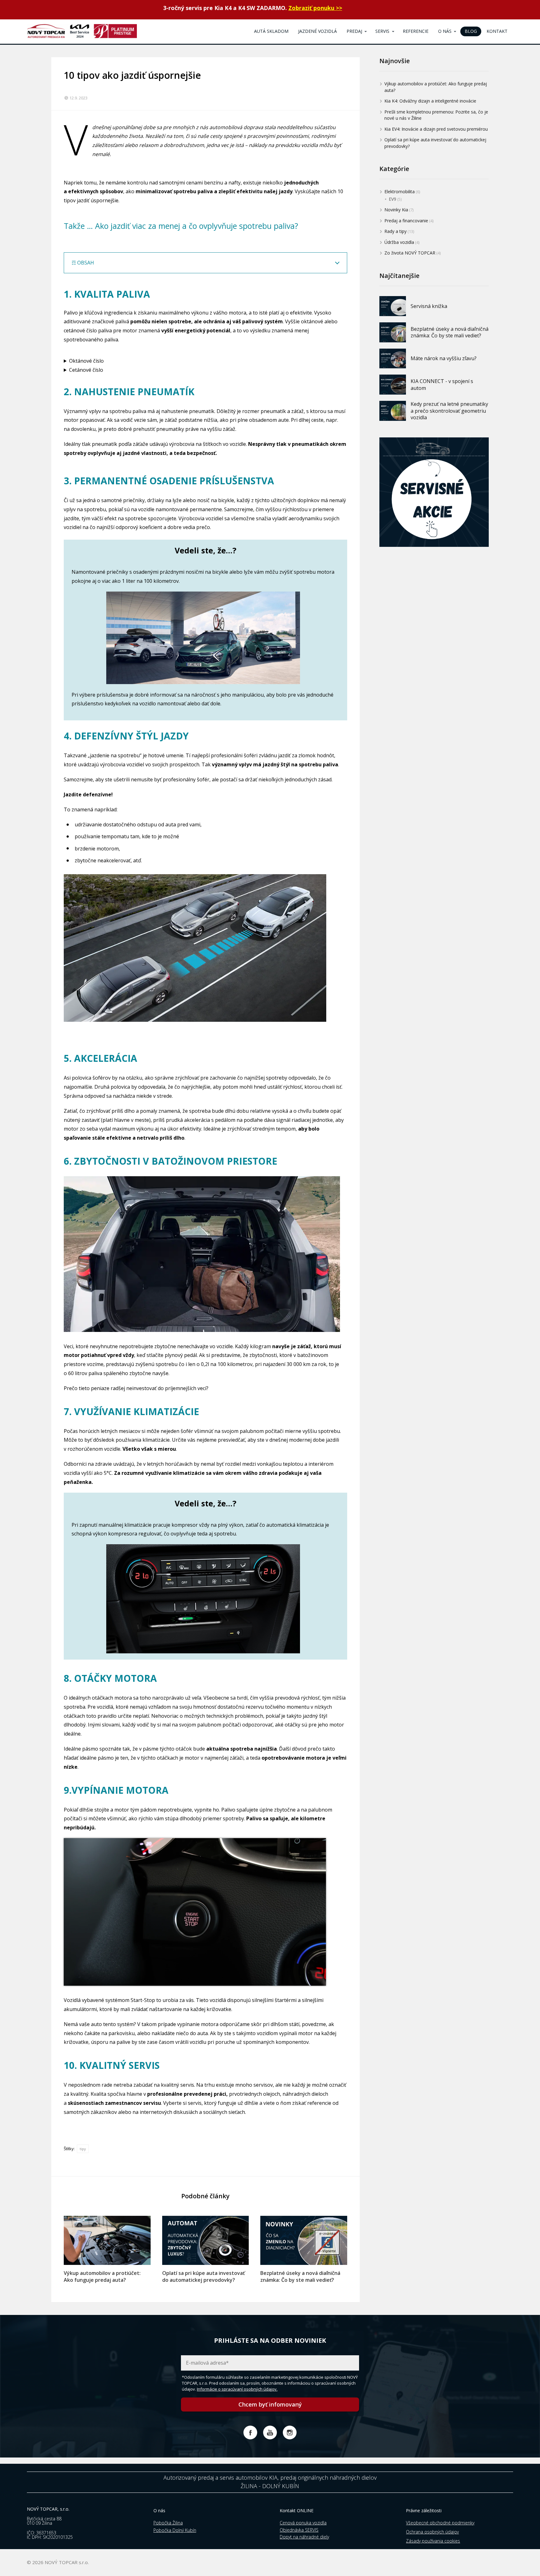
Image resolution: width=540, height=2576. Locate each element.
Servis (382, 31)
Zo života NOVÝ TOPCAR (410, 253)
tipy (83, 2149)
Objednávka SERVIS (299, 2530)
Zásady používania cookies (433, 2541)
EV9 (392, 199)
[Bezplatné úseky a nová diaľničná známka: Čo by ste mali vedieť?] (304, 2240)
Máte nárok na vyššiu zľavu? (444, 358)
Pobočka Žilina (168, 2523)
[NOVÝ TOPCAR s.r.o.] (82, 32)
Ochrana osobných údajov (432, 2532)
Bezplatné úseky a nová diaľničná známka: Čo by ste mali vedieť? (300, 2276)
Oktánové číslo (86, 361)
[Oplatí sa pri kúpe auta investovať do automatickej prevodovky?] (206, 2240)
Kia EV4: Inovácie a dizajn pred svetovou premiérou (436, 129)
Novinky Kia (396, 210)
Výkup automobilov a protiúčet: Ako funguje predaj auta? (102, 2276)
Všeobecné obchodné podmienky (440, 2523)
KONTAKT (497, 31)
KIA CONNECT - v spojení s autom (442, 385)
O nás (445, 31)
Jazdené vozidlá (317, 31)
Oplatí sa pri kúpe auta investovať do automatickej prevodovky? (203, 2276)
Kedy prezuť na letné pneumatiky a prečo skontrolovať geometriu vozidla (449, 411)
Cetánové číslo (86, 370)
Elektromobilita (400, 192)
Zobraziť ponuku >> (315, 8)
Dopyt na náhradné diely (304, 2537)
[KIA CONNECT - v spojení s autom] (393, 385)
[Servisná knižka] (393, 306)
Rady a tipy (395, 231)
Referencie (416, 31)
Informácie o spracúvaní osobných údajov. (237, 2389)
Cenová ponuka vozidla (303, 2523)
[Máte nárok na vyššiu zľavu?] (393, 359)
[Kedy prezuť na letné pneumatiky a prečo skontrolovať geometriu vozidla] (393, 411)
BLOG (471, 31)
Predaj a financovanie (406, 220)
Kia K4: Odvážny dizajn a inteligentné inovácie (430, 101)
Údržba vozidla (399, 242)
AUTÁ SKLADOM (271, 31)
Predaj (354, 31)
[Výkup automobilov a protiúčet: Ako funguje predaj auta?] (107, 2240)
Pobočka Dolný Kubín (175, 2530)
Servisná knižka (429, 306)
